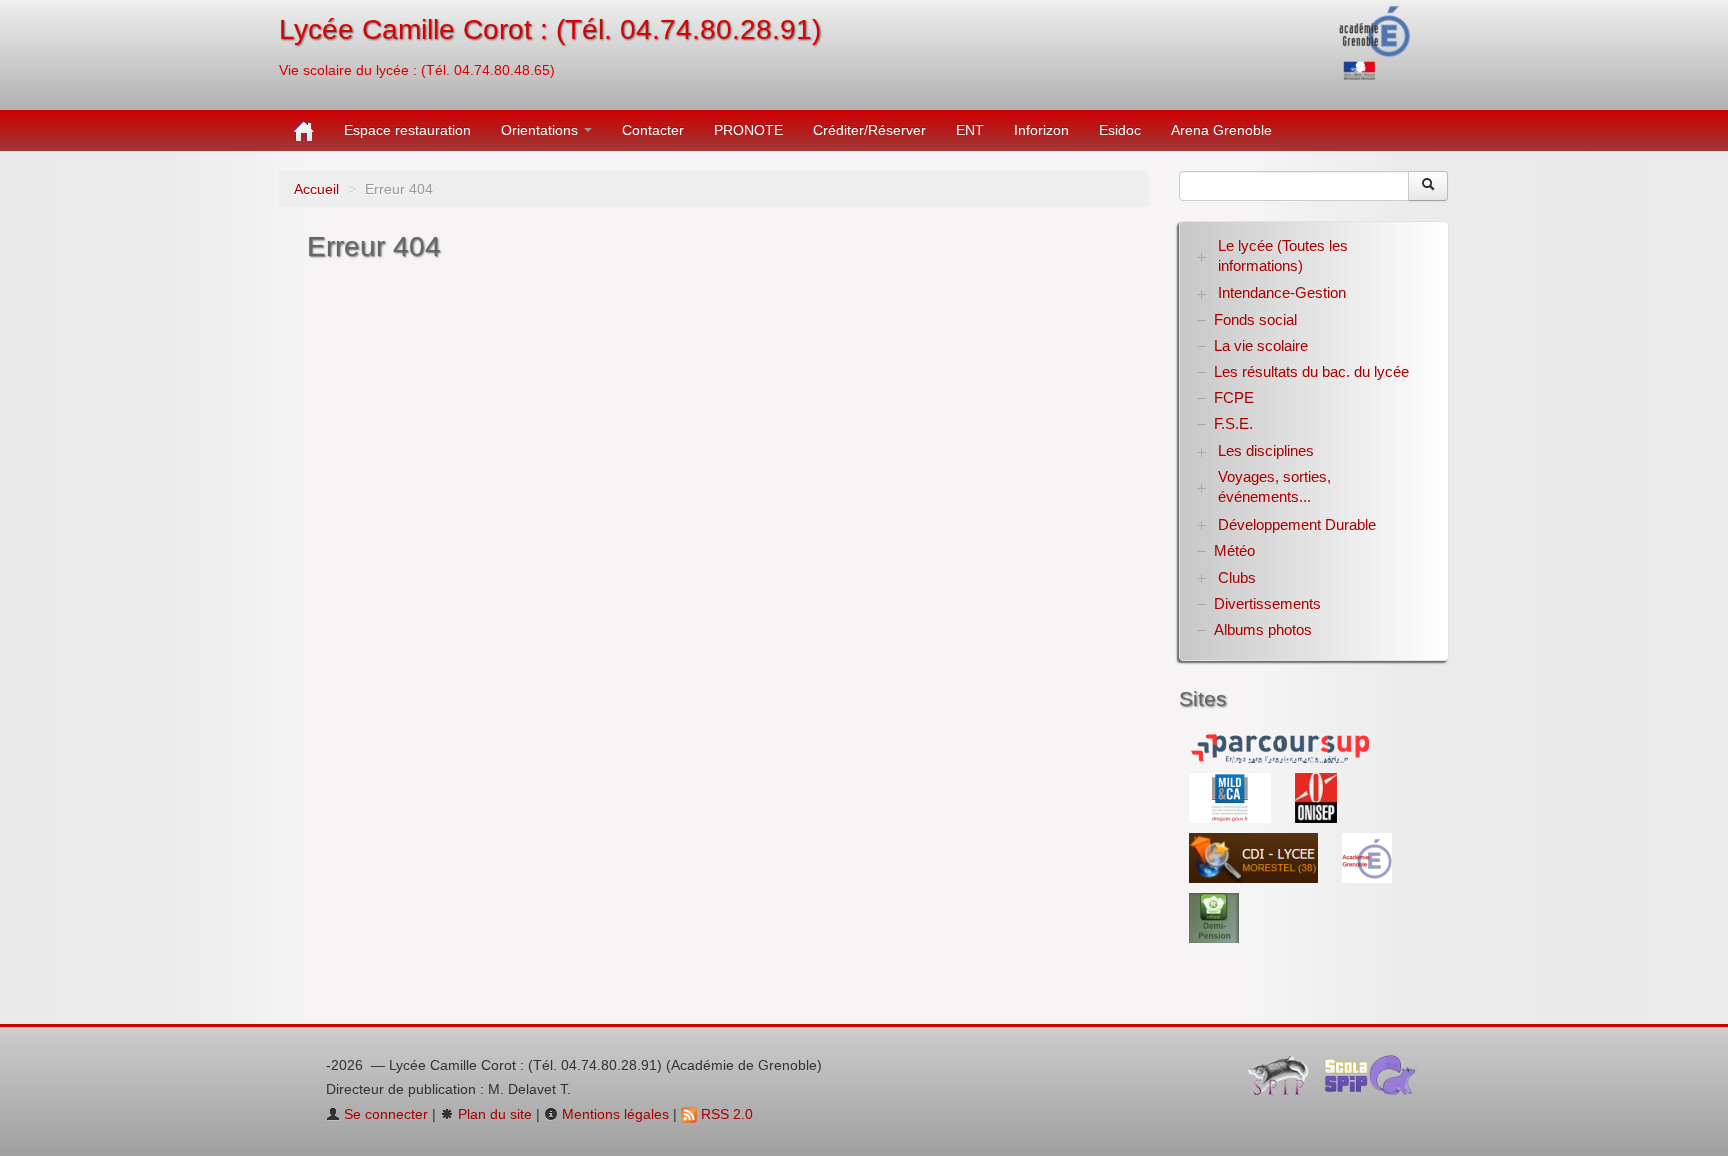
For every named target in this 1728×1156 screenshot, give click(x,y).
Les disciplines (1266, 450)
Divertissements (1267, 603)
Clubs (1237, 577)
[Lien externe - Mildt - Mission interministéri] (1232, 797)
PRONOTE (748, 130)
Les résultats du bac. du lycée (1311, 371)
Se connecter (384, 1114)
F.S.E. (1233, 423)
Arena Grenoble (1221, 130)
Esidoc (1120, 130)
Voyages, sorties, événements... (1274, 486)
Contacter (653, 130)
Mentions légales (613, 1114)
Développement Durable (1297, 524)
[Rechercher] (1428, 186)
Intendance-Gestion (1282, 292)
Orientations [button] (541, 130)
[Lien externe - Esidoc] (1255, 857)
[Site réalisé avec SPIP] (1284, 1080)
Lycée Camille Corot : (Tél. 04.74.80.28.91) (550, 29)
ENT (970, 130)
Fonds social (1255, 319)
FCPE (1234, 397)
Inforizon (1041, 130)
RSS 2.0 (725, 1114)
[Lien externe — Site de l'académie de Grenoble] (1375, 41)
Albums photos (1263, 629)
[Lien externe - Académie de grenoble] (1367, 857)
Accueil (316, 189)
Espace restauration (407, 130)
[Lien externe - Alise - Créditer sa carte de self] (1214, 917)
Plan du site (493, 1114)
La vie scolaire (1261, 345)
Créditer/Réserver (869, 130)
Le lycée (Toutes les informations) (1283, 255)
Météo (1234, 550)
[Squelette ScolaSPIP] (1376, 1080)
